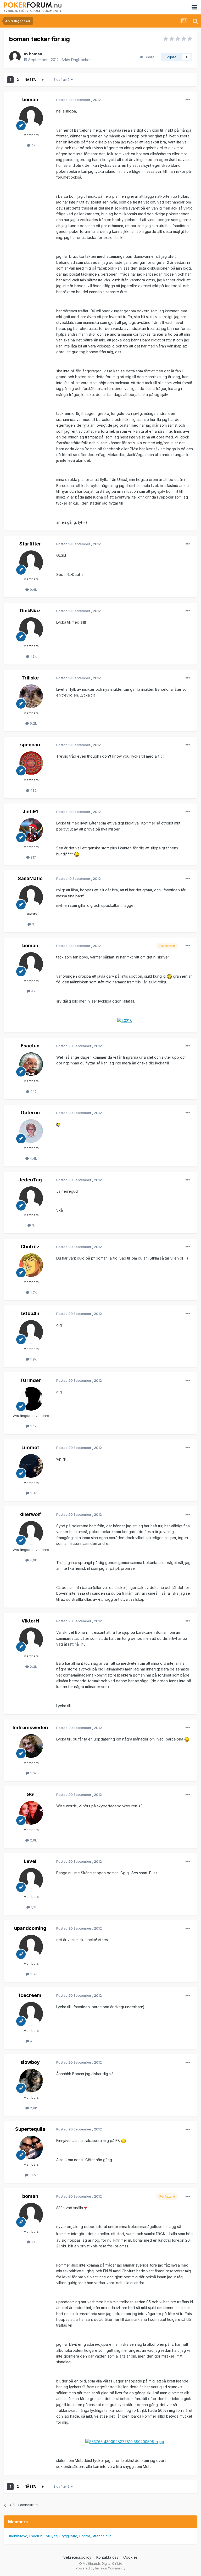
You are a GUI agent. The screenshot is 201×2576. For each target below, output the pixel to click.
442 (33, 1091)
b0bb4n (30, 1313)
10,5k (33, 2175)
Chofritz (30, 1247)
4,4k (33, 1158)
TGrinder (30, 1380)
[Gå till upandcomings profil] (31, 1947)
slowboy (30, 2062)
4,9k (33, 1560)
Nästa (30, 80)
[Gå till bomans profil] (15, 57)
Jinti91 (30, 812)
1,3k (33, 656)
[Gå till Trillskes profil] (31, 696)
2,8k (33, 2108)
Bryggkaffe (68, 2536)
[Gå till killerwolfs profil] (31, 1533)
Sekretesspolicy (77, 2557)
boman (36, 54)
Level (30, 1861)
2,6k (33, 1840)
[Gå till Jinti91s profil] (31, 830)
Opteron (30, 1113)
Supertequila (30, 2129)
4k (33, 145)
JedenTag (30, 1180)
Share (149, 57)
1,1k (33, 1907)
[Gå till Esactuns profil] (31, 1064)
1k (33, 924)
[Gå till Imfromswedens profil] (31, 1746)
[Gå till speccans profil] (31, 763)
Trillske (30, 678)
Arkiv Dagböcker (76, 60)
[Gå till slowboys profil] (31, 2081)
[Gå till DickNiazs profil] (31, 629)
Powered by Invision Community (100, 2568)
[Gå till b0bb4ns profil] (31, 1332)
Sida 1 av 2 (62, 80)
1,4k (33, 1426)
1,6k (33, 1773)
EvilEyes (51, 2536)
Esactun (30, 1046)
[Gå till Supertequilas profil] (31, 2147)
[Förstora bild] (77, 854)
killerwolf (30, 1514)
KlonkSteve (18, 2536)
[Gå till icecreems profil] (31, 2014)
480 (33, 2041)
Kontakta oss (107, 2557)
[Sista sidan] (43, 80)
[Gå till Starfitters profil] (31, 562)
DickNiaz (30, 611)
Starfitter (30, 544)
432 (33, 790)
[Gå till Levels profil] (31, 1880)
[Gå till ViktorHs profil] (31, 1639)
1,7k (33, 1292)
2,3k (33, 1667)
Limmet (30, 1447)
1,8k (33, 1359)
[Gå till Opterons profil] (31, 1131)
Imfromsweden (30, 1728)
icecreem (30, 1995)
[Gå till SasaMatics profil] (31, 897)
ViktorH (30, 1621)
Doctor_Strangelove (95, 2536)
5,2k (33, 723)
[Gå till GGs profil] (31, 1813)
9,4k (33, 590)
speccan (30, 745)
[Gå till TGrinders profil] (31, 1399)
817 (33, 857)
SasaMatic (30, 878)
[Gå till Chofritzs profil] (31, 1265)
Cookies (130, 2557)
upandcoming (30, 1928)
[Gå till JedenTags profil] (31, 1198)
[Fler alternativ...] (188, 100)
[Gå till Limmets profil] (31, 1466)
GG (30, 1794)
